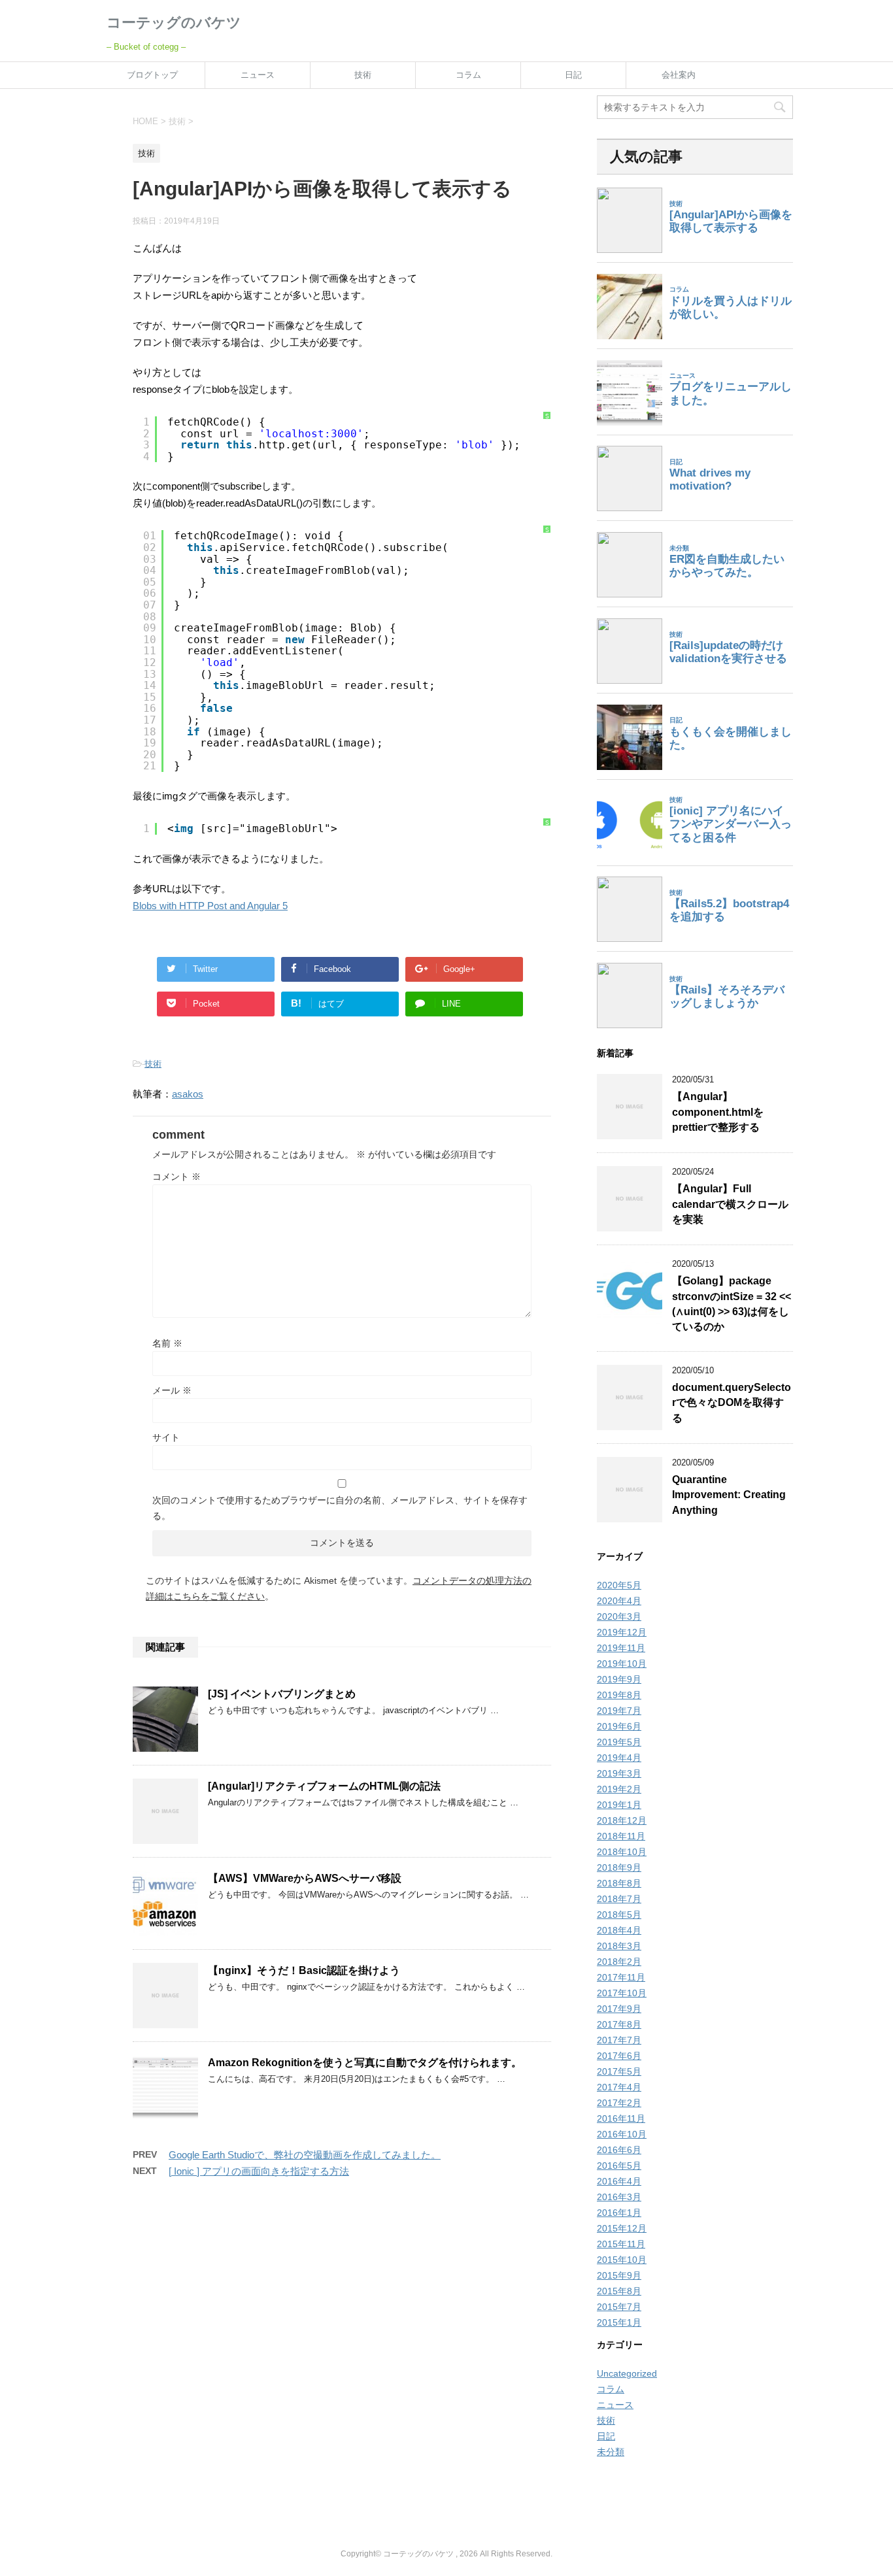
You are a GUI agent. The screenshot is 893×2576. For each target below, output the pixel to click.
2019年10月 (622, 1664)
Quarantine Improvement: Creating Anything (729, 1495)
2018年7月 (619, 1899)
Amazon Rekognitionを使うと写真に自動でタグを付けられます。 (365, 2063)
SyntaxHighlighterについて (547, 602)
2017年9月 (619, 2009)
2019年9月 (619, 1679)
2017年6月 (619, 2056)
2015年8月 (619, 2291)
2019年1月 (619, 1805)
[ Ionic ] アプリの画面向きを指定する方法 (259, 2171)
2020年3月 (619, 1616)
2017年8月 (619, 2024)
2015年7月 (619, 2307)
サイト (166, 1437)
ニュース (258, 75)
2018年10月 (622, 1852)
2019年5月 (619, 1742)
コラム (468, 75)
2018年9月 (619, 1867)
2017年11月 (621, 1977)
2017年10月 (622, 1993)
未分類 (611, 2452)
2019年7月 (619, 1711)
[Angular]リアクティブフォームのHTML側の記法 (324, 1786)
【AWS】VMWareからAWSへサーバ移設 (305, 1878)
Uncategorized (627, 2373)
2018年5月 (619, 1915)
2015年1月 (619, 2322)
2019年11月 (621, 1648)
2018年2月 (619, 1962)
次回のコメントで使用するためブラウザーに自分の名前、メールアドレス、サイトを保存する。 (340, 1508)
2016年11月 (621, 2118)
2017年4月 (619, 2087)
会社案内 (679, 75)
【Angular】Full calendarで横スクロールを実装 (730, 1204)
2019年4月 (619, 1758)
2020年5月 (619, 1585)
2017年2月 (619, 2103)
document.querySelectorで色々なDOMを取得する (732, 1403)
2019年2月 (619, 1789)
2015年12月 (622, 2228)
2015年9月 (619, 2275)
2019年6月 (619, 1726)
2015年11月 (621, 2244)
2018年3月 (619, 1946)
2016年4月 (619, 2181)
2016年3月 (619, 2197)
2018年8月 (619, 1883)
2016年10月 (622, 2134)
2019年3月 (619, 1773)
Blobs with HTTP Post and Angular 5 (210, 906)
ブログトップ (152, 75)
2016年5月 (619, 2166)
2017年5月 (619, 2071)
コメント (177, 1177)
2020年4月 (619, 1601)
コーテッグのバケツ (174, 23)
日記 (573, 75)
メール (172, 1390)
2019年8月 (619, 1695)
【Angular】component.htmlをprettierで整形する (718, 1112)
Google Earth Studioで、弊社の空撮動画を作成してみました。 (305, 2155)
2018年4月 (619, 1930)
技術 (363, 75)
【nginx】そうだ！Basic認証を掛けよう (304, 1970)
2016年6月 (619, 2150)
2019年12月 (622, 1632)
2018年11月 (621, 1836)
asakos (188, 1094)
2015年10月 (622, 2260)
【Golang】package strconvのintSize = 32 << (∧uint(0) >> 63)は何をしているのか (732, 1304)
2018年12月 (622, 1820)
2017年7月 (619, 2040)
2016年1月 (619, 2213)
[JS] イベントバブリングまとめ (282, 1694)
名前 (167, 1343)
